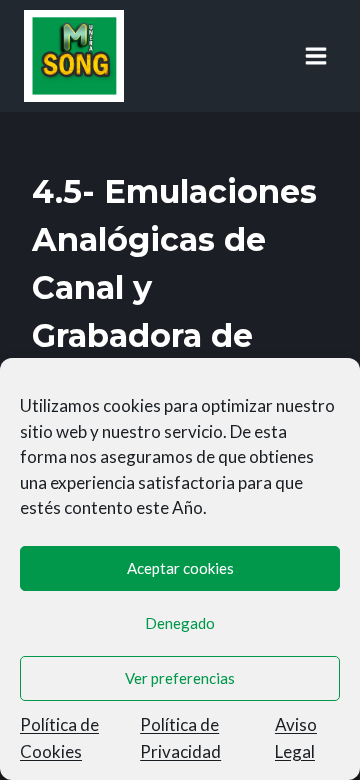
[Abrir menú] (315, 55)
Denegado (180, 623)
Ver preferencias (180, 678)
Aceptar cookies (180, 568)
